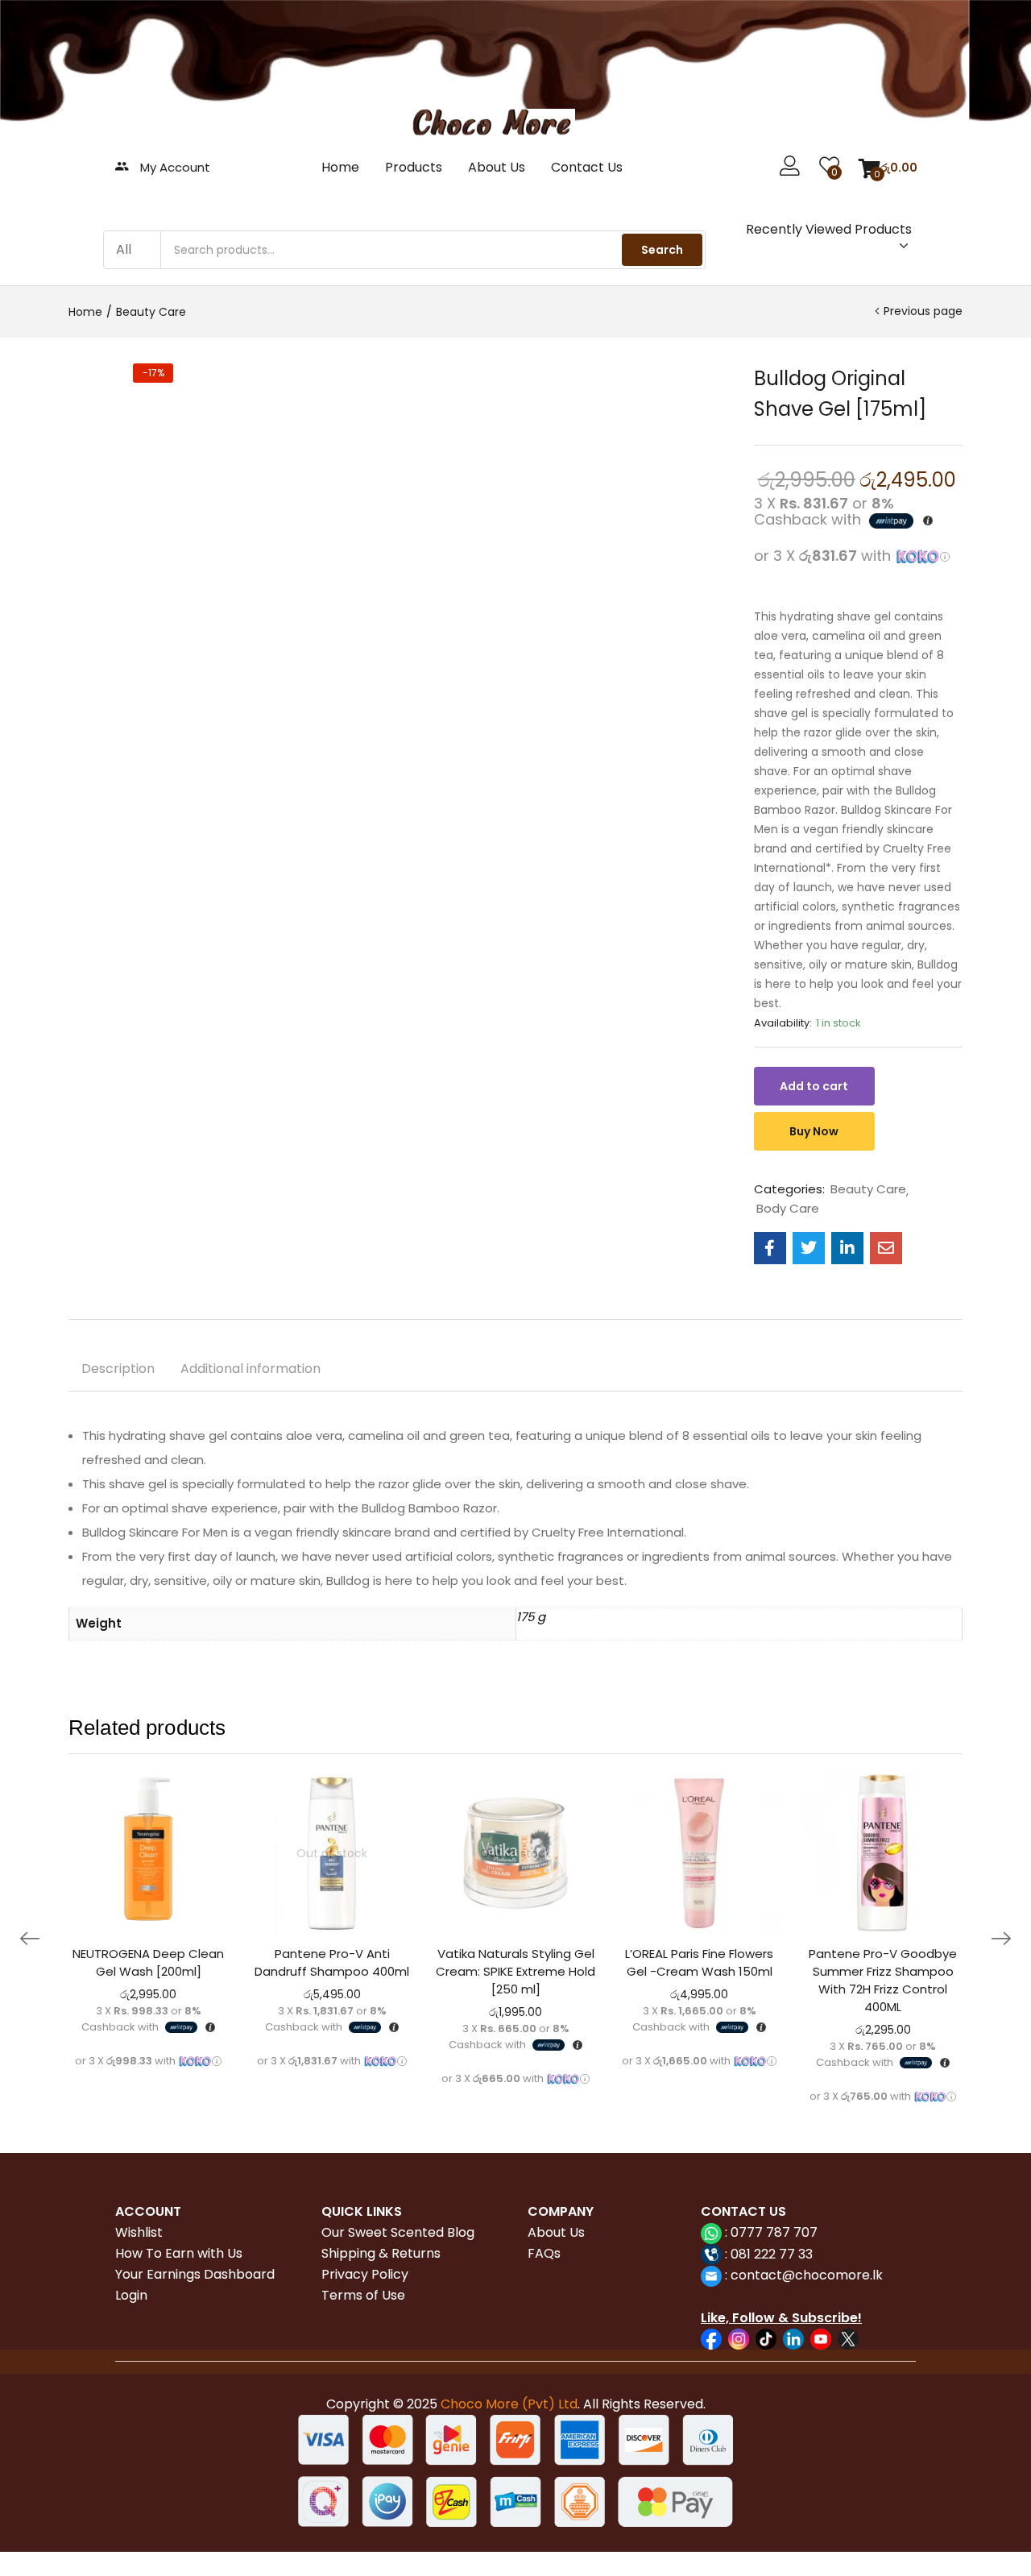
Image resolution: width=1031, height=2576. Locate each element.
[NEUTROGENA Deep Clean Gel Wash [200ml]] (148, 1853)
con (741, 2275)
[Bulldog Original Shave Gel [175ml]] (770, 1248)
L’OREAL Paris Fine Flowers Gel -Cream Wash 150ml (699, 1962)
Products (414, 167)
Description (118, 1369)
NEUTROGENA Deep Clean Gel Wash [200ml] (148, 1962)
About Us (497, 167)
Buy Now (814, 1131)
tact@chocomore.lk (819, 2275)
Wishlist (139, 2232)
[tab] (118, 1371)
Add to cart (814, 1086)
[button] (888, 168)
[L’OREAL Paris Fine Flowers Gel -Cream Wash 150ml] (699, 1853)
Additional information (251, 1369)
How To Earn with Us (179, 2253)
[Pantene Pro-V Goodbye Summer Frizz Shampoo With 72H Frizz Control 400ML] (883, 1853)
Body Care (788, 1209)
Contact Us (587, 167)
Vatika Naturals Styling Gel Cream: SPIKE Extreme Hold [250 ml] (515, 1971)
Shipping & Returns (381, 2253)
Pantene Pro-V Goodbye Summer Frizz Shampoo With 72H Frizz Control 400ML (883, 1980)
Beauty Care (151, 312)
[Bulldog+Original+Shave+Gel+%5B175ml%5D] (809, 1248)
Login (131, 2295)
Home (340, 167)
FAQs (544, 2253)
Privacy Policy (365, 2274)
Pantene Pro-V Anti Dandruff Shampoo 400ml (332, 1962)
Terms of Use (363, 2295)
